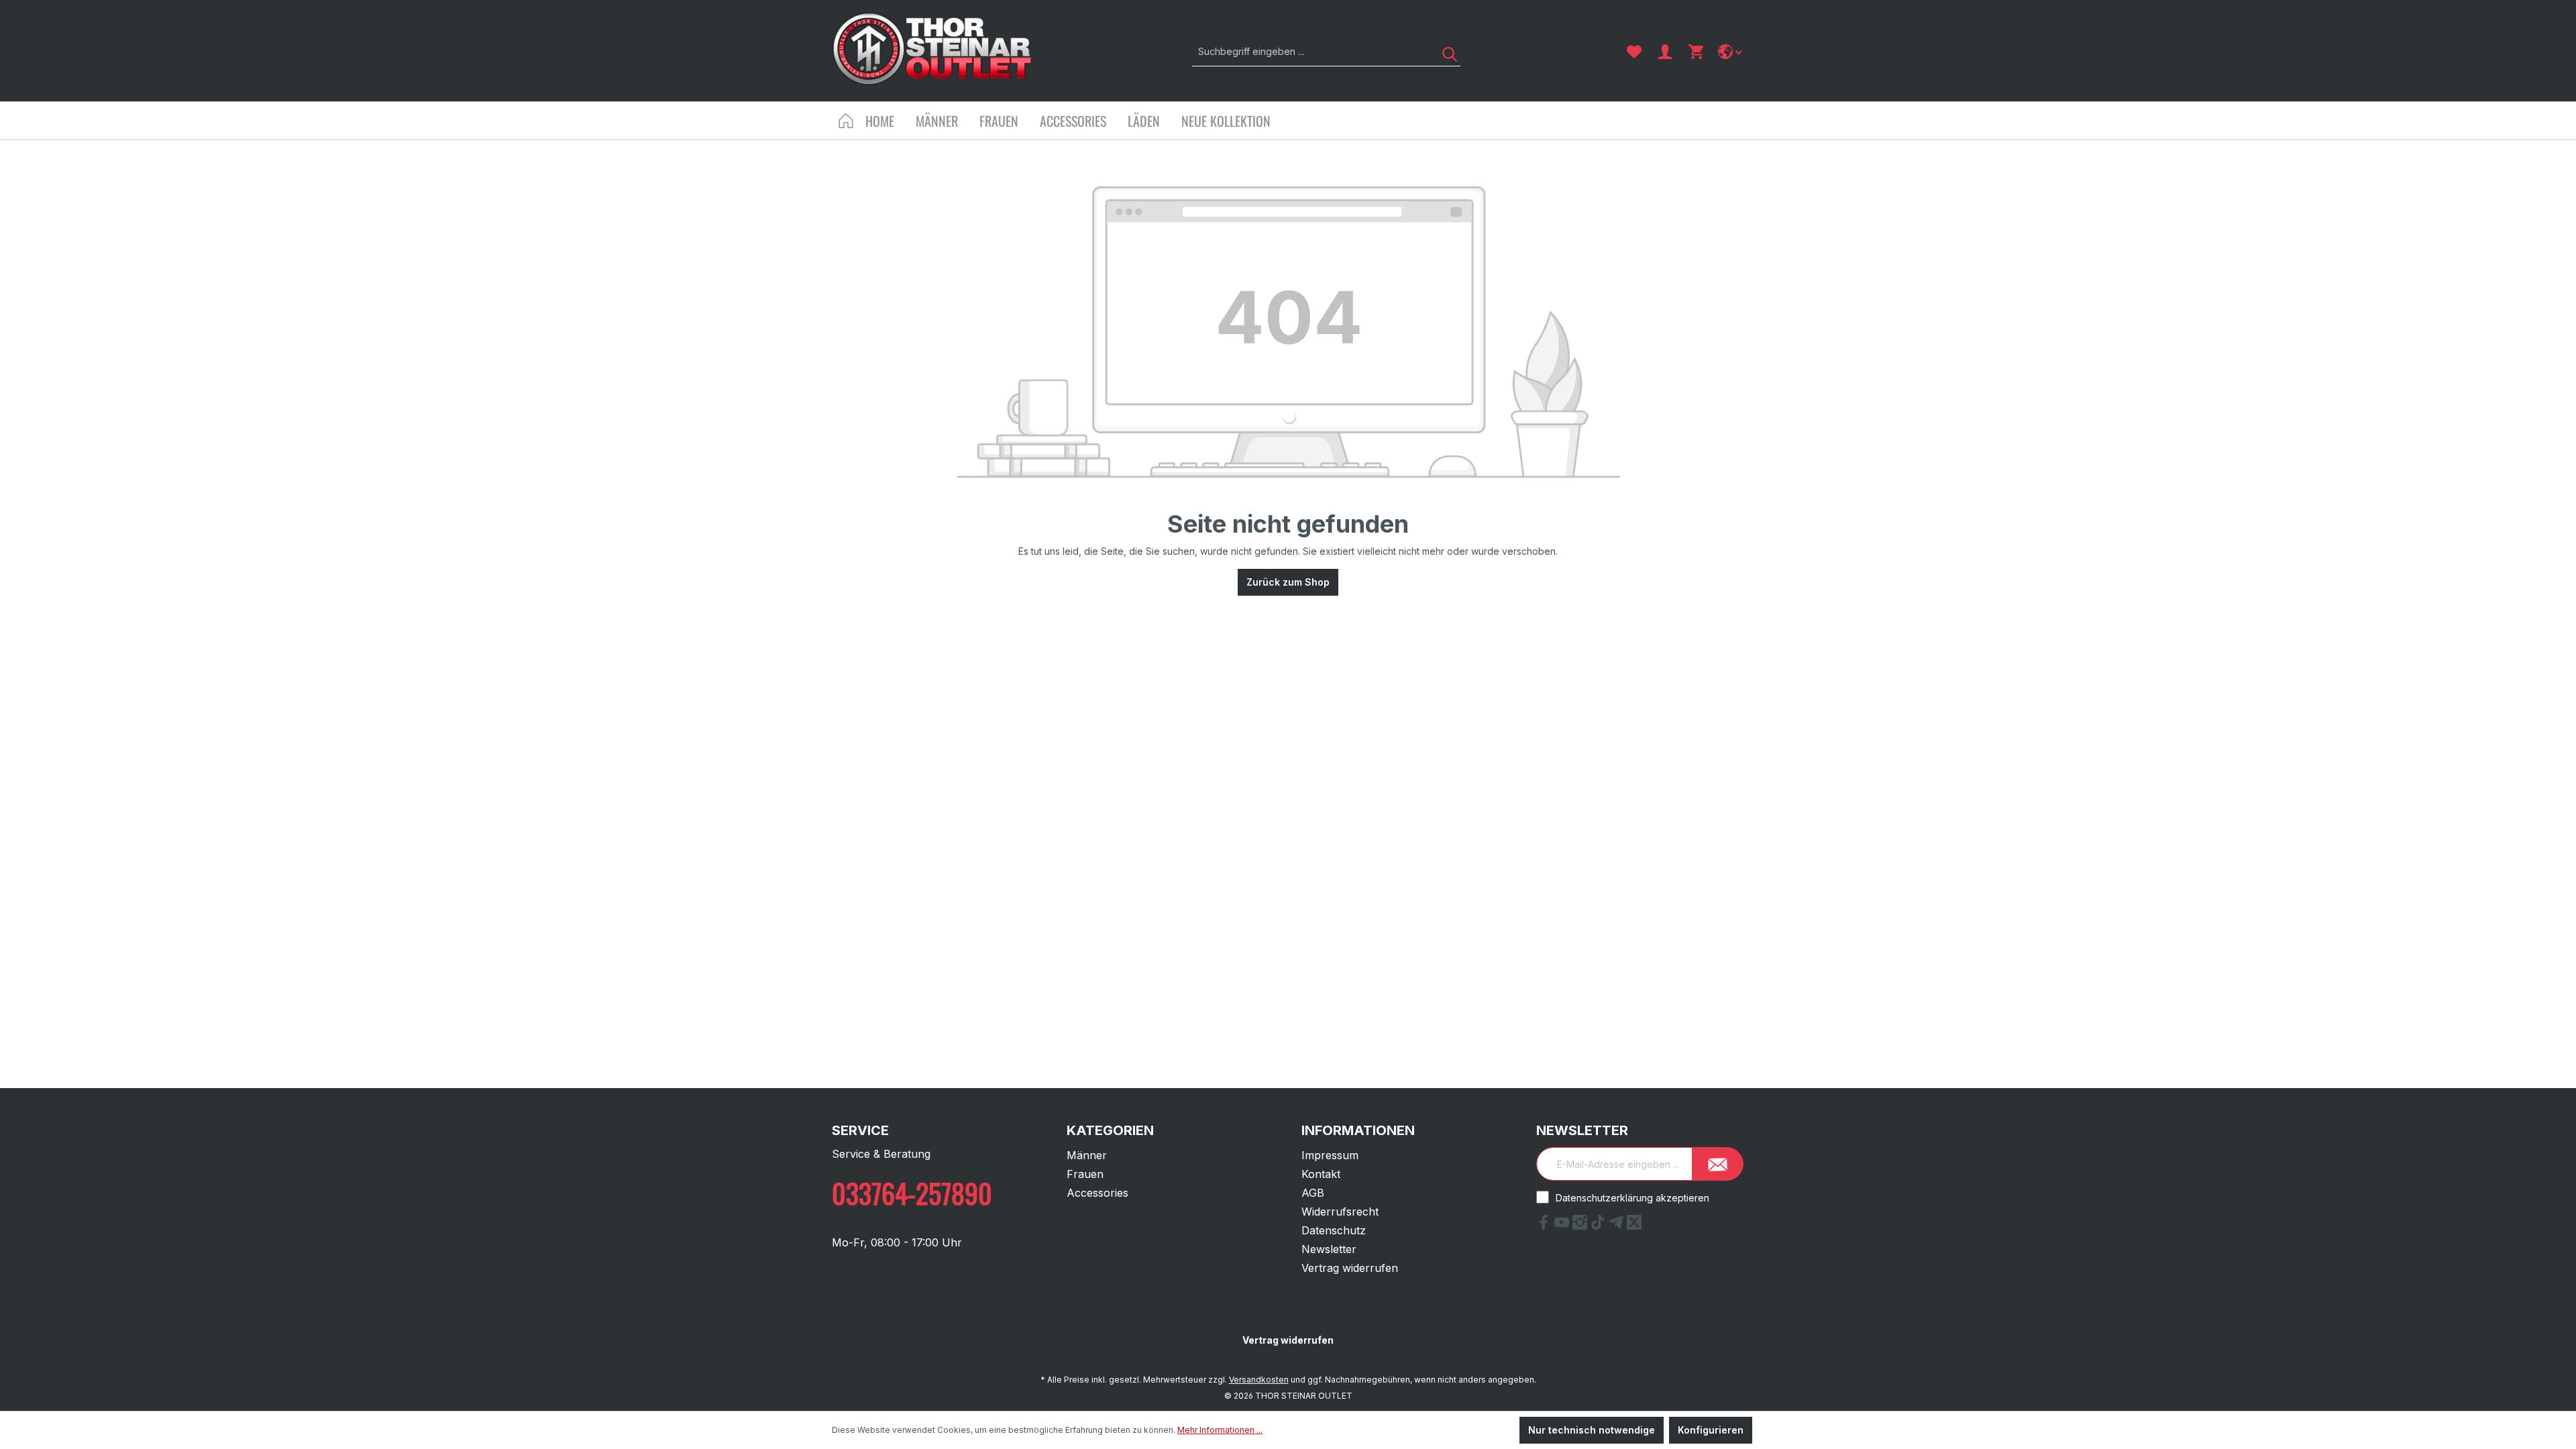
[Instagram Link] (1581, 1226)
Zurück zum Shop (1288, 582)
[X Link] (1634, 1226)
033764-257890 (912, 1193)
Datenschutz (1334, 1230)
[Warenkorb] (1696, 52)
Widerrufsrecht (1340, 1212)
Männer (1087, 1155)
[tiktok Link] (1600, 1226)
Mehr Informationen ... (1220, 1430)
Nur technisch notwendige (1592, 1430)
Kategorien (1110, 1130)
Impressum (1330, 1155)
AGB (1313, 1193)
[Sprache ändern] (1731, 52)
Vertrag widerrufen (1350, 1268)
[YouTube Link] (1563, 1226)
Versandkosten (1259, 1380)
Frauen (1085, 1174)
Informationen (1358, 1130)
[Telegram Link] (1618, 1226)
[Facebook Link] (1545, 1226)
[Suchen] (1445, 51)
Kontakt (1321, 1174)
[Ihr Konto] (1665, 52)
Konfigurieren (1711, 1430)
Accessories (1097, 1193)
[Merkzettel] (1634, 52)
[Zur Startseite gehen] (932, 49)
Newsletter (1329, 1249)
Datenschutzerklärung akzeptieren (1632, 1198)
